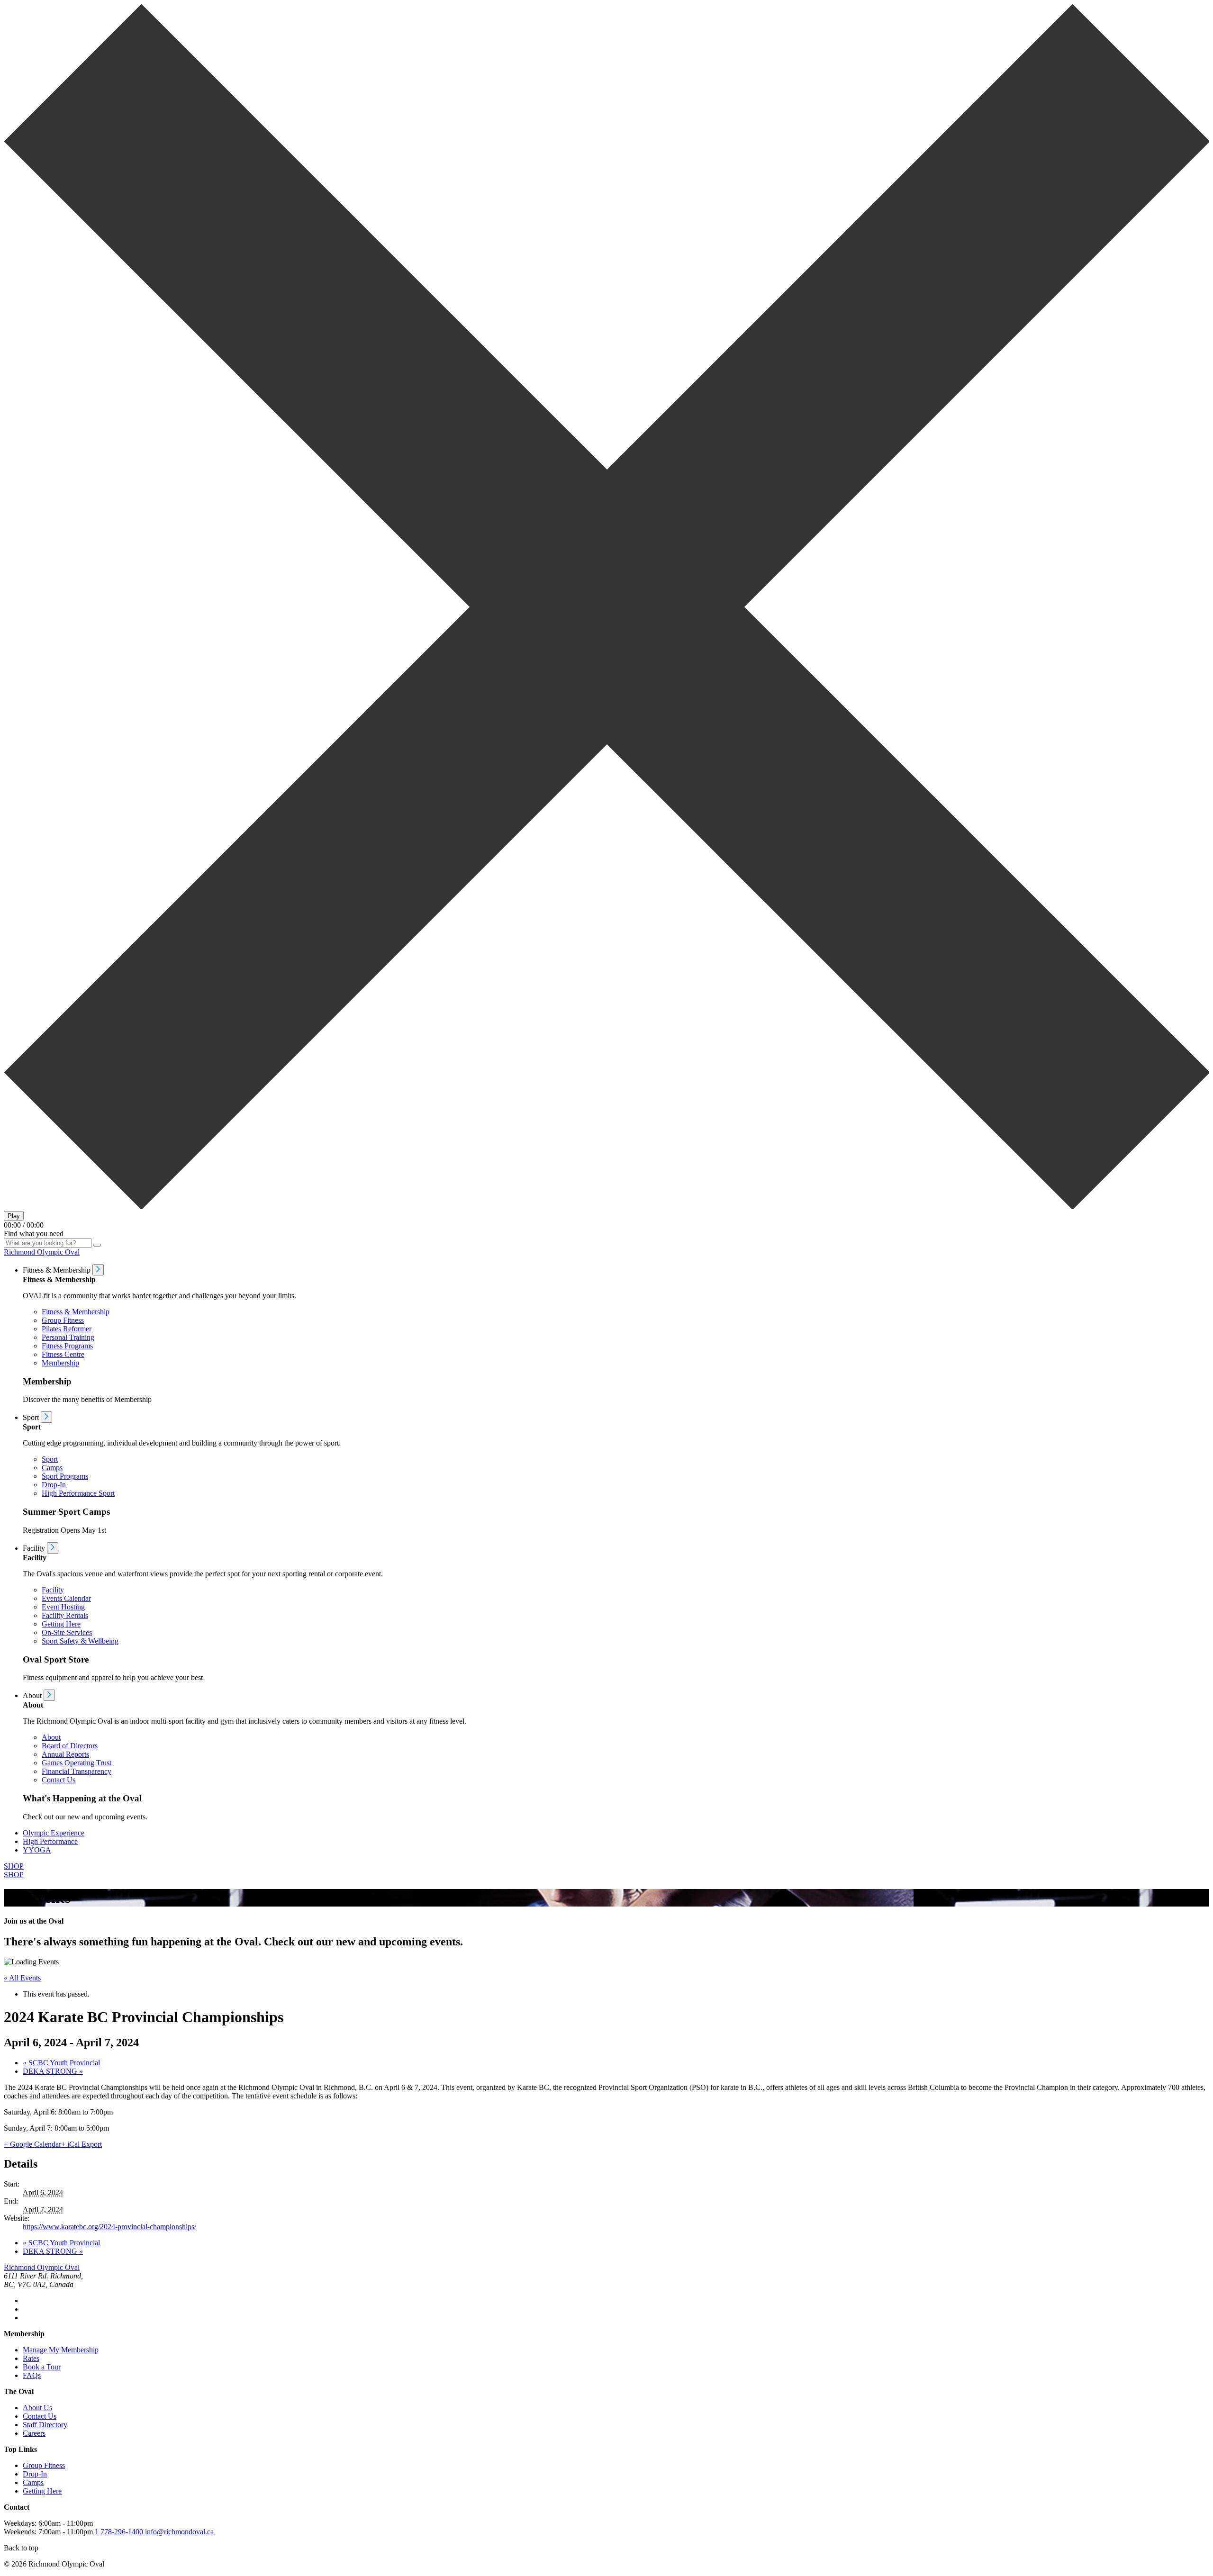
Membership (60, 1363)
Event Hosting (63, 1607)
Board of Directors (70, 1746)
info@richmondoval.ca (179, 2532)
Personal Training (68, 1337)
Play (14, 1216)
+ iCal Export (81, 2144)
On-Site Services (67, 1632)
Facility (53, 1590)
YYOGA (37, 1850)
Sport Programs (65, 1476)
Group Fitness (63, 1320)
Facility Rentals (65, 1615)
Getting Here (61, 1624)
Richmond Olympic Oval (42, 1252)
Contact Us (59, 1780)
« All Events (22, 1978)
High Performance (50, 1841)
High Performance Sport (78, 1493)
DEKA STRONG (53, 2071)
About (51, 1737)
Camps (52, 1468)
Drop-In (54, 1485)
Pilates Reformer (67, 1329)
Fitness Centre (63, 1354)
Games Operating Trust (77, 1763)
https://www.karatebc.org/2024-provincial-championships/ (109, 2227)
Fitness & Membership (76, 1312)
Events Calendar (66, 1598)
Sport (50, 1459)
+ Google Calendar (32, 2144)
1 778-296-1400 (119, 2532)
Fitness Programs (67, 1346)
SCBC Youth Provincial (61, 2063)
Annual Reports (65, 1754)
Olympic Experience (54, 1833)
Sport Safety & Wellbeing (80, 1641)
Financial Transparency (77, 1771)
